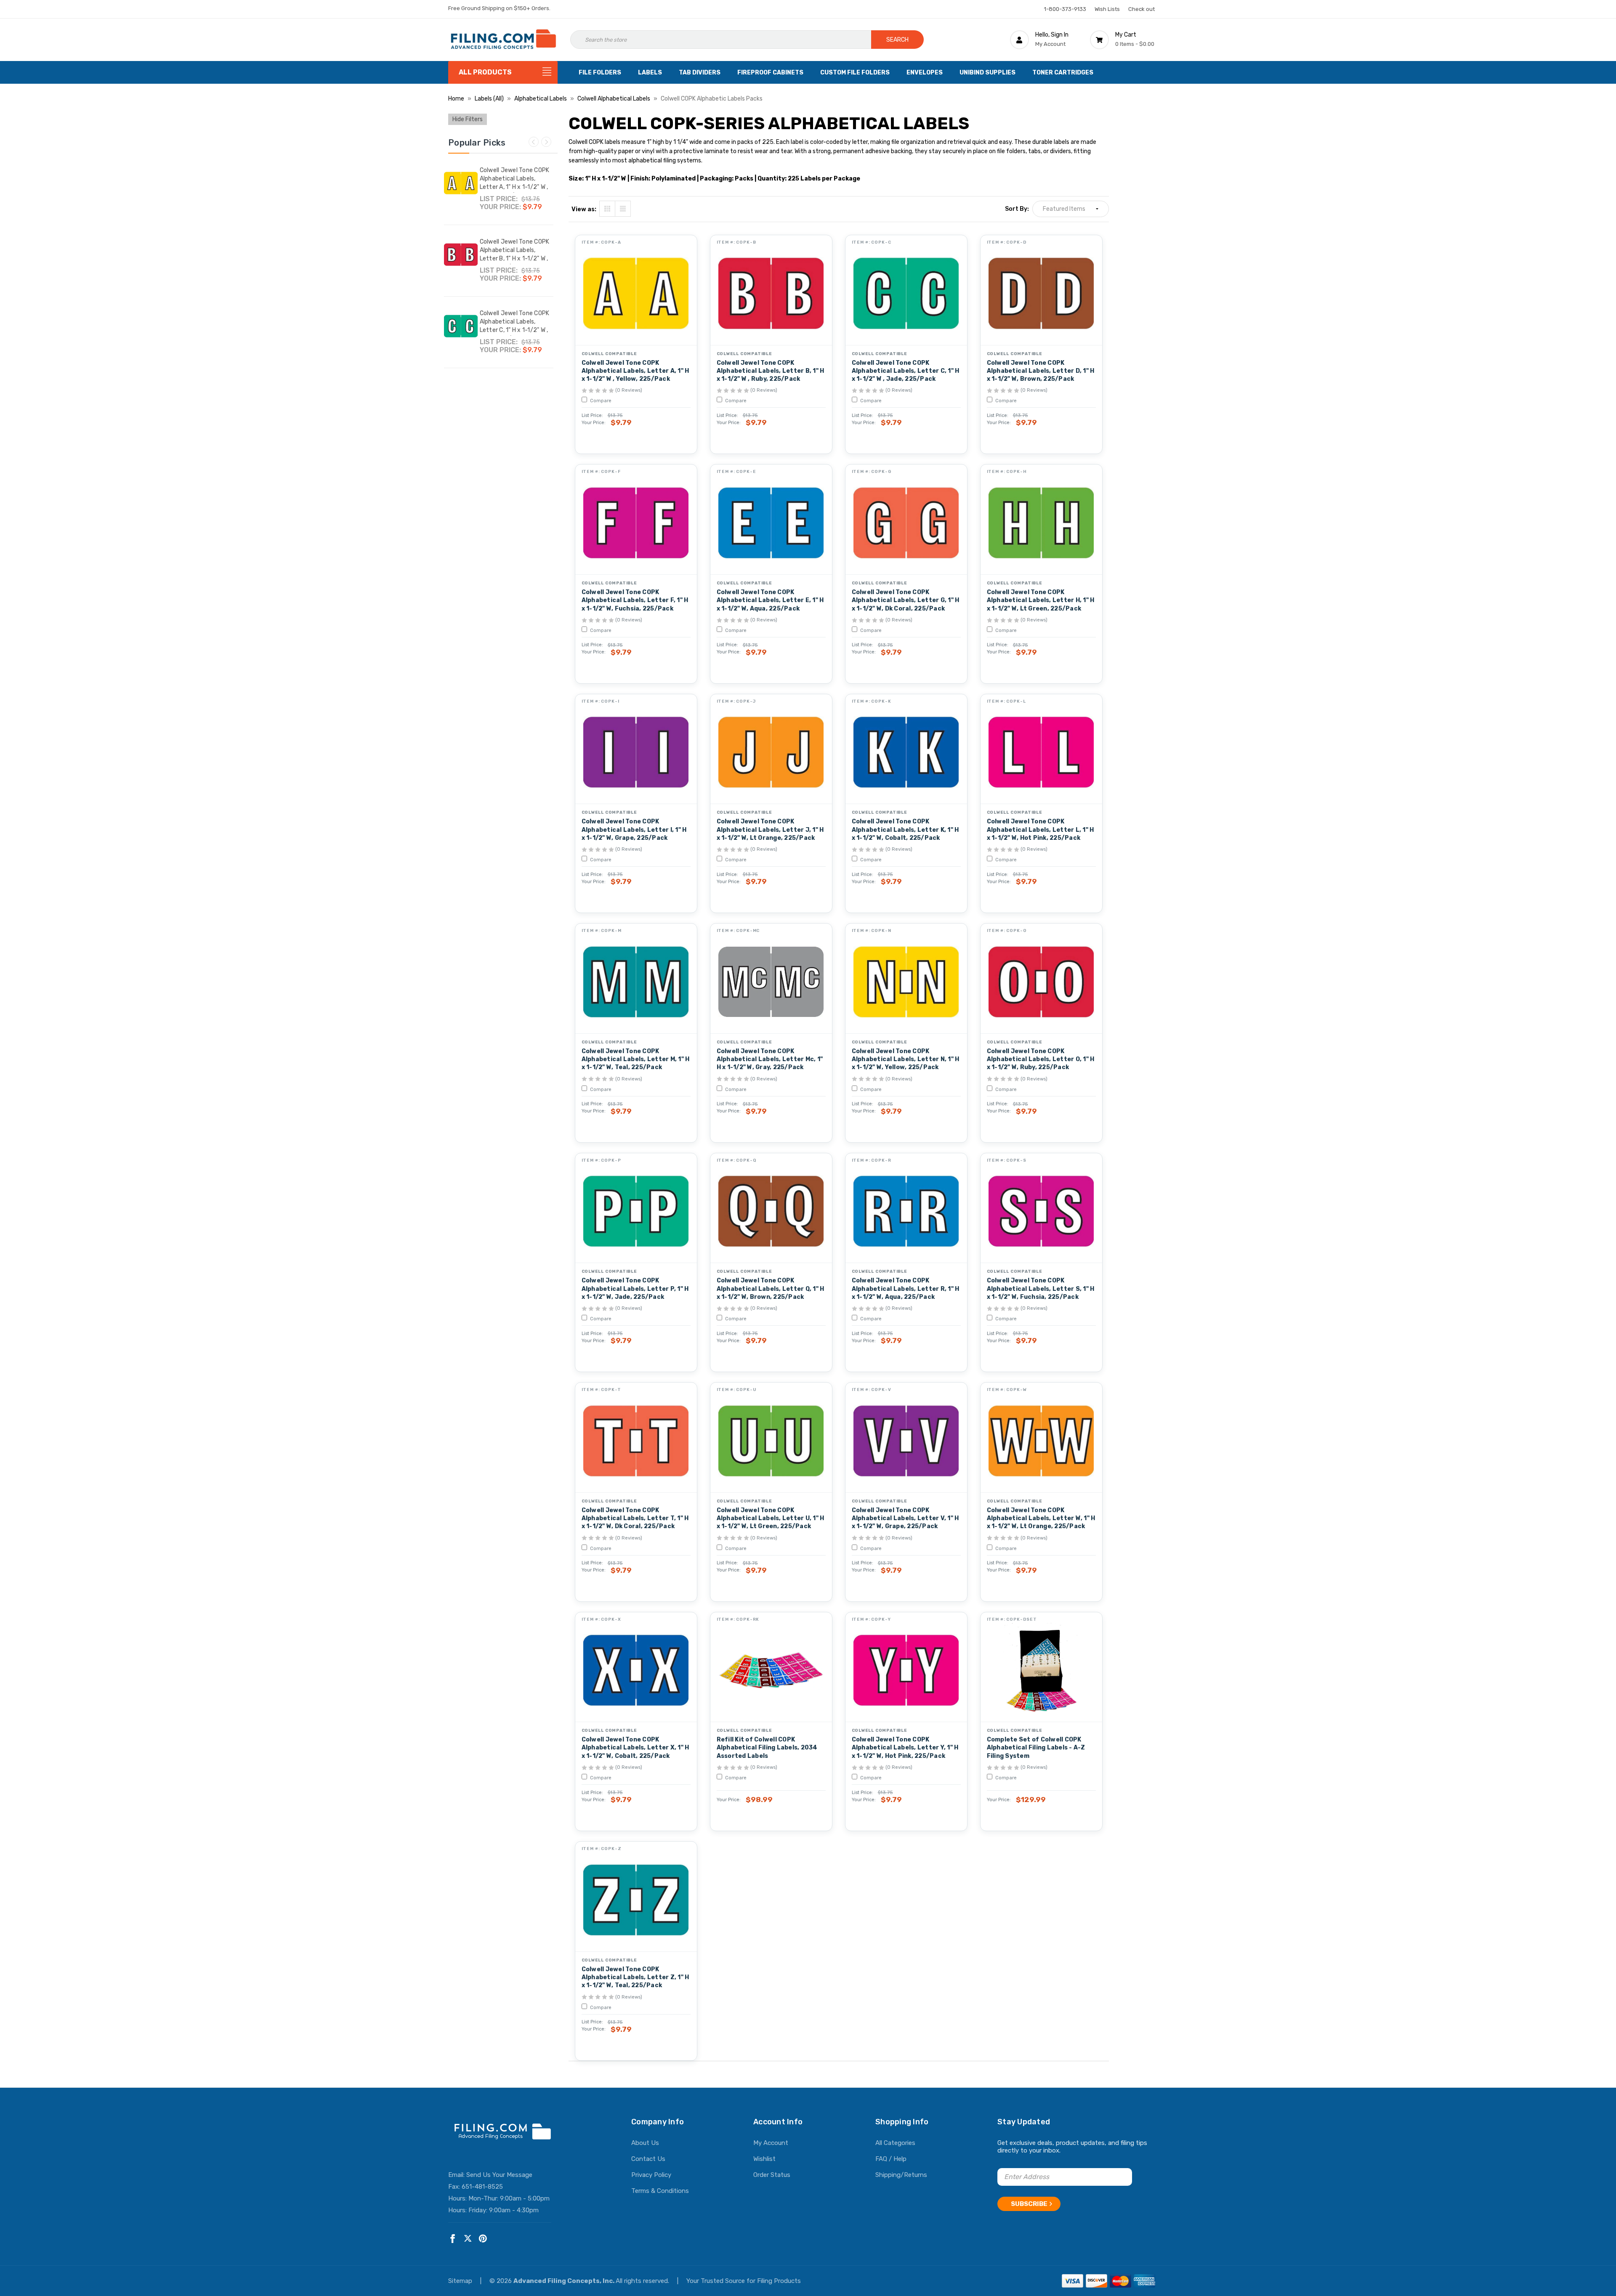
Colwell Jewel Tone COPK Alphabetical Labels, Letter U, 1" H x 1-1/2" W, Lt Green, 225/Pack (771, 1518)
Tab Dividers (700, 73)
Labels (650, 73)
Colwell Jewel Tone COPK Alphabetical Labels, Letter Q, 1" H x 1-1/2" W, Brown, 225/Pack (771, 1289)
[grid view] (607, 209)
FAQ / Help (891, 2159)
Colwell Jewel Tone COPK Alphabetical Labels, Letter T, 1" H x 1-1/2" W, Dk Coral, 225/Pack (635, 1518)
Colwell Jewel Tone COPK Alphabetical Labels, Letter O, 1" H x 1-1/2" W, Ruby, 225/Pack (1041, 1059)
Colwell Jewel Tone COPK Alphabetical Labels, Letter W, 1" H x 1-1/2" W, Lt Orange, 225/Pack (1041, 1518)
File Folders (600, 73)
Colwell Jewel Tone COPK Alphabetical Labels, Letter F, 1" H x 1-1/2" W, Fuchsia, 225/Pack (635, 600)
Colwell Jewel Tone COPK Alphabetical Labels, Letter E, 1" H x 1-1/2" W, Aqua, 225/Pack (770, 600)
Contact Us (648, 2159)
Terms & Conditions (660, 2191)
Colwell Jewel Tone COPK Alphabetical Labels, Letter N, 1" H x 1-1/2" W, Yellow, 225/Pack (906, 1059)
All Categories (895, 2143)
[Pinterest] (483, 2239)
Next (546, 142)
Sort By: (1017, 209)
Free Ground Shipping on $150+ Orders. (499, 8)
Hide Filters (468, 119)
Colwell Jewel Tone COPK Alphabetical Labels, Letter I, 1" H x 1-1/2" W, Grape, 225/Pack (634, 830)
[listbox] (1071, 209)
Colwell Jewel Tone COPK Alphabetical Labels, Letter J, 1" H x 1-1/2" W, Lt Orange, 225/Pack (770, 830)
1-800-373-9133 (1065, 9)
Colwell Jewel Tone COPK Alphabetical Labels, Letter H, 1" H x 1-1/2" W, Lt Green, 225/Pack (1041, 600)
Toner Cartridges (1063, 73)
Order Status (772, 2175)
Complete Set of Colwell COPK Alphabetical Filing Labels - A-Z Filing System (1036, 1748)
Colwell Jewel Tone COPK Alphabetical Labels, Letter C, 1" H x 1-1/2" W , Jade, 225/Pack (515, 326)
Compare (600, 401)
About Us (645, 2143)
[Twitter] (468, 2239)
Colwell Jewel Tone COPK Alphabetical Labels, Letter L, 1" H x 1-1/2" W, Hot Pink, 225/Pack (1041, 830)
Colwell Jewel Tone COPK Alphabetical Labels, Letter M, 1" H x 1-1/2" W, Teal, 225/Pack (636, 1059)
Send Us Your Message (499, 2175)
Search (897, 40)
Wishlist (764, 2159)
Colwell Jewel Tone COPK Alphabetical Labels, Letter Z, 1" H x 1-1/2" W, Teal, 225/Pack (635, 1977)
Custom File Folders (855, 73)
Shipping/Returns (901, 2175)
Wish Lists (1107, 9)
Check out (1142, 9)
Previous (534, 142)
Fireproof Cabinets (770, 73)
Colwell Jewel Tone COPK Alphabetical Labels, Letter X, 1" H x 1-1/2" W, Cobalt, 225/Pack (635, 1748)
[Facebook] (453, 2239)
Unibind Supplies (987, 73)
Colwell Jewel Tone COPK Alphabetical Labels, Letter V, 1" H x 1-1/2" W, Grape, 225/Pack (905, 1518)
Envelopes (925, 73)
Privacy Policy (651, 2175)
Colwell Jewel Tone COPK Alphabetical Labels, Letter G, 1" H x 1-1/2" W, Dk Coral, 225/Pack (906, 600)
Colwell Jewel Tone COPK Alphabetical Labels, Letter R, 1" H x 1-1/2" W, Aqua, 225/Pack (906, 1289)
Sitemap (461, 2281)
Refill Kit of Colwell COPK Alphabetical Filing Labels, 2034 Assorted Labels (767, 1748)
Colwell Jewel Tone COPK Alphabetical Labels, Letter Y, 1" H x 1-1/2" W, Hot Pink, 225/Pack (905, 1748)
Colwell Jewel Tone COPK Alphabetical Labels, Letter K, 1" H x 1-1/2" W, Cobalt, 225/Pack (905, 830)
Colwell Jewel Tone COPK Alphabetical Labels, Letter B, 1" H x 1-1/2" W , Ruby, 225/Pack (515, 254)
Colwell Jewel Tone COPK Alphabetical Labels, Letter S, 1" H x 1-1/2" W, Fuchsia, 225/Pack (1041, 1289)
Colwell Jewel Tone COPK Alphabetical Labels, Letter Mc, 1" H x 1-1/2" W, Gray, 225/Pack (770, 1059)
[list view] (623, 209)
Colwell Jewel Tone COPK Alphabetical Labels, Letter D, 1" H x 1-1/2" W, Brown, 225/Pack (1041, 371)
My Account (771, 2143)
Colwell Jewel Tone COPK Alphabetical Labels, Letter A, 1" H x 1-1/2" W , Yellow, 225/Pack (515, 183)
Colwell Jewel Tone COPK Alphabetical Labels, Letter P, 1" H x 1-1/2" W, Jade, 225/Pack (635, 1289)
